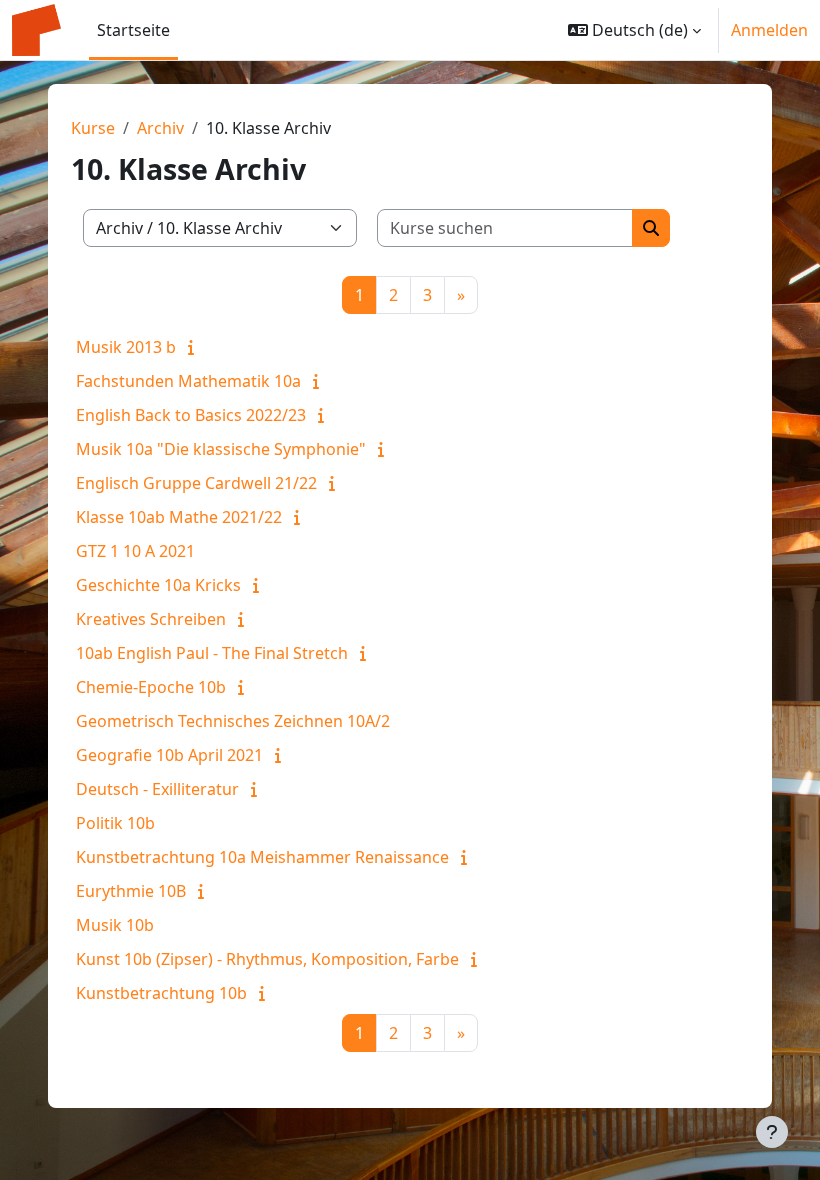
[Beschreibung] (195, 347)
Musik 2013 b (126, 347)
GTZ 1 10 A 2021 (135, 551)
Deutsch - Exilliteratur (157, 789)
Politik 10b (115, 823)
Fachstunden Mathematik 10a (188, 381)
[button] (634, 30)
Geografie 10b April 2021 (169, 755)
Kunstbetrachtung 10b (161, 993)
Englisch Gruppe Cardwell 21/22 (196, 483)
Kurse (93, 128)
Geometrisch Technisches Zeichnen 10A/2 (233, 721)
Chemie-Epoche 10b (151, 687)
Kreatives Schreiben (151, 619)
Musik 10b (115, 925)
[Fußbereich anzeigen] (772, 1132)
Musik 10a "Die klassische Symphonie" (221, 449)
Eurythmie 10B (131, 891)
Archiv (160, 128)
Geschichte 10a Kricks (158, 585)
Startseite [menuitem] (133, 30)
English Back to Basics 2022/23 (191, 415)
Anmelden (769, 30)
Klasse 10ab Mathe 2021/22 (179, 517)
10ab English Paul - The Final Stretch (212, 653)
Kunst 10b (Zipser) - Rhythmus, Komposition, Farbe (267, 959)
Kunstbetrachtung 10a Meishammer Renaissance (262, 857)
